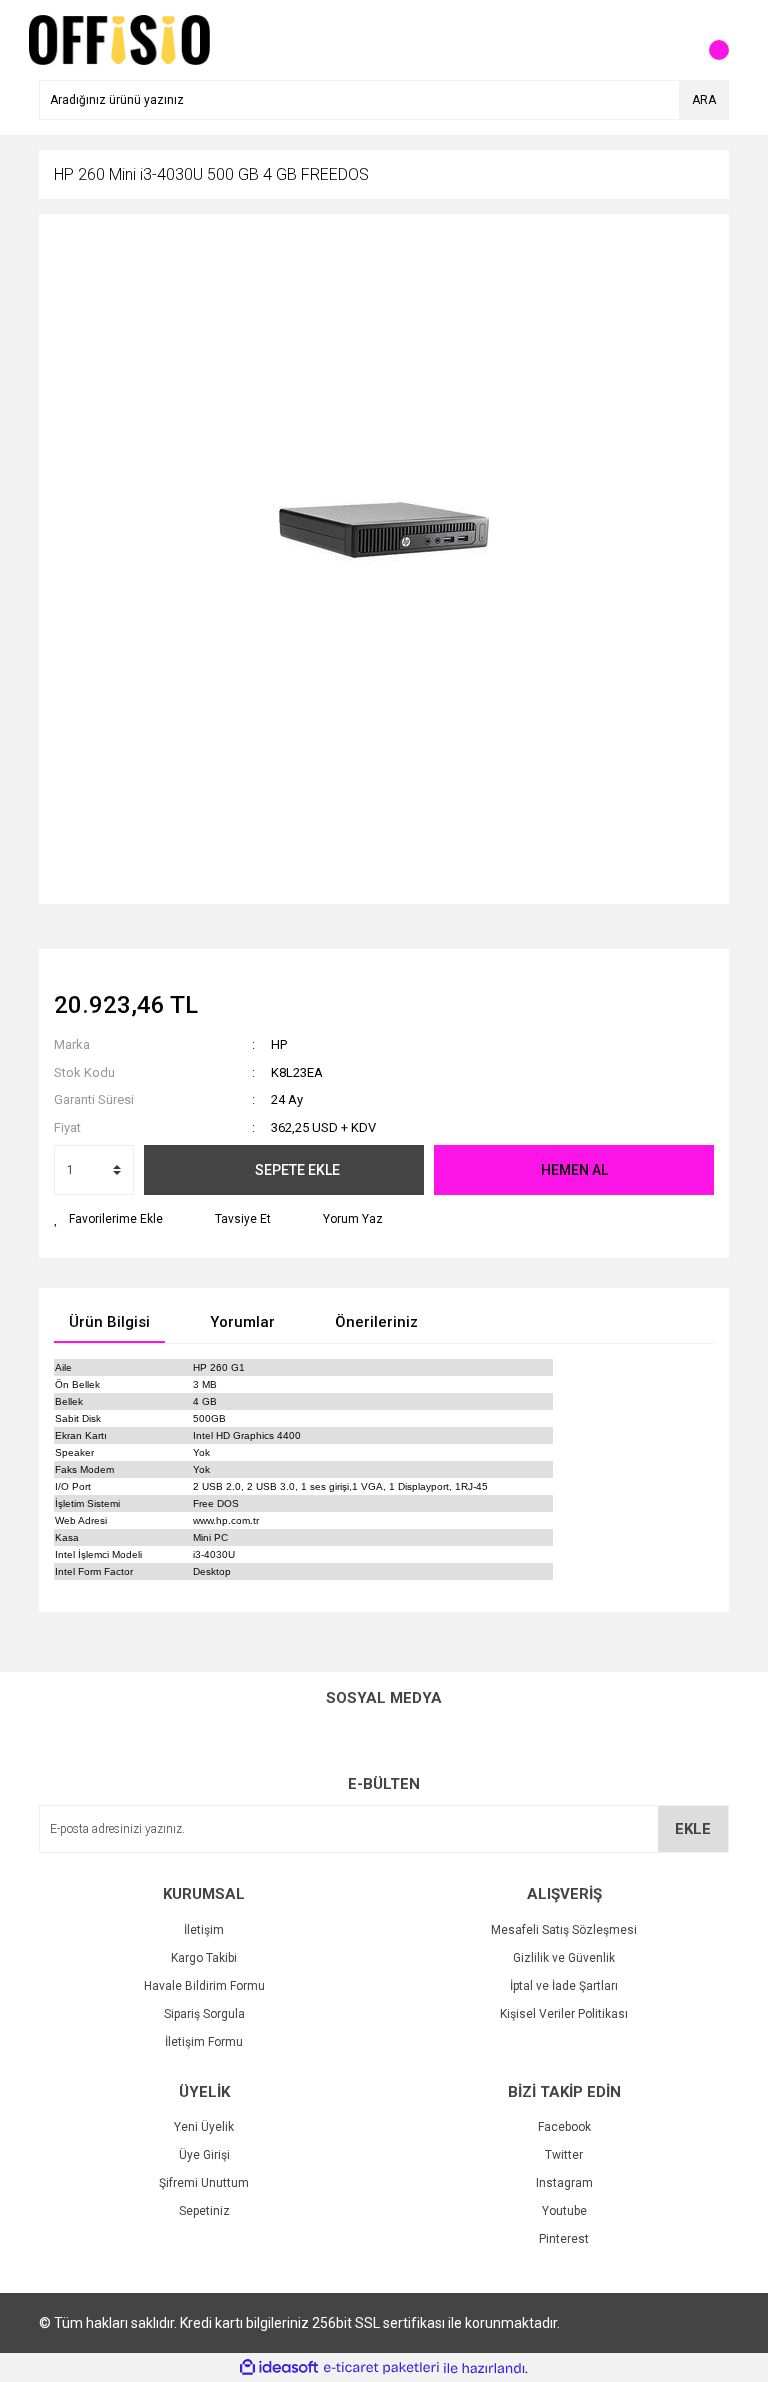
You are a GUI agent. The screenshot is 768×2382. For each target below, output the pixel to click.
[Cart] (709, 40)
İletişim (204, 1930)
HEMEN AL (574, 1170)
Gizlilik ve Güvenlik (564, 1958)
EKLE (693, 1829)
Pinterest (564, 2239)
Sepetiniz (204, 2211)
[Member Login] (669, 40)
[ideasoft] (279, 2368)
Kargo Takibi (204, 1958)
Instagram (564, 2183)
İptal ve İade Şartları (564, 1986)
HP (279, 1044)
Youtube (564, 2211)
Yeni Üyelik (204, 2127)
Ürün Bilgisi (109, 1322)
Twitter (564, 2155)
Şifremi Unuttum (204, 2183)
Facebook (564, 2127)
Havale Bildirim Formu (204, 1986)
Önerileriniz (376, 1322)
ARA (704, 100)
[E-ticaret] (381, 2368)
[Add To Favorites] (108, 1219)
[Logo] (119, 39)
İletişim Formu (204, 2042)
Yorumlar (242, 1322)
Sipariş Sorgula (204, 2014)
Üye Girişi (204, 2155)
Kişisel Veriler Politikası (564, 2014)
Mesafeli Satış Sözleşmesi (564, 1930)
